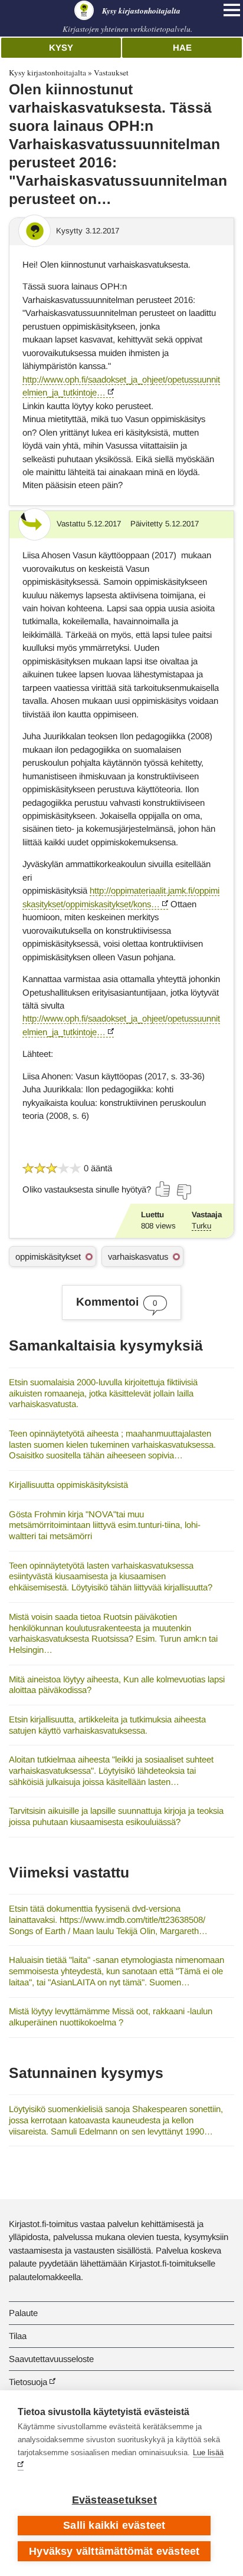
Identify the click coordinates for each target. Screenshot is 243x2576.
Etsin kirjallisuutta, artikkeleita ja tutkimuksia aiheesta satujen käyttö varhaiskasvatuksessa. (107, 1725)
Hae (182, 47)
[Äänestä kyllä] (163, 1189)
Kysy (61, 47)
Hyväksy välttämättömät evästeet (114, 2551)
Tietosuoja (28, 2382)
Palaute (23, 2313)
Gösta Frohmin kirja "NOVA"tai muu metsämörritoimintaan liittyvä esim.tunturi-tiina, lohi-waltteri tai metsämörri (105, 1525)
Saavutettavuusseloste (51, 2359)
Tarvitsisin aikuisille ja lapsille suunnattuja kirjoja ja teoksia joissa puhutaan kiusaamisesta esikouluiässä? (116, 1816)
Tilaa (18, 2336)
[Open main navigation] (232, 10)
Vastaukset (111, 73)
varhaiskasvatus (138, 1256)
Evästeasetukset (114, 2500)
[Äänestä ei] (183, 1192)
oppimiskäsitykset (48, 1256)
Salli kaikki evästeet (114, 2525)
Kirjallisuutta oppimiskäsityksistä (68, 1485)
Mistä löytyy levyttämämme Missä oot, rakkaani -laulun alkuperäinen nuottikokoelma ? (111, 2017)
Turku (201, 1226)
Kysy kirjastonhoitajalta (47, 73)
